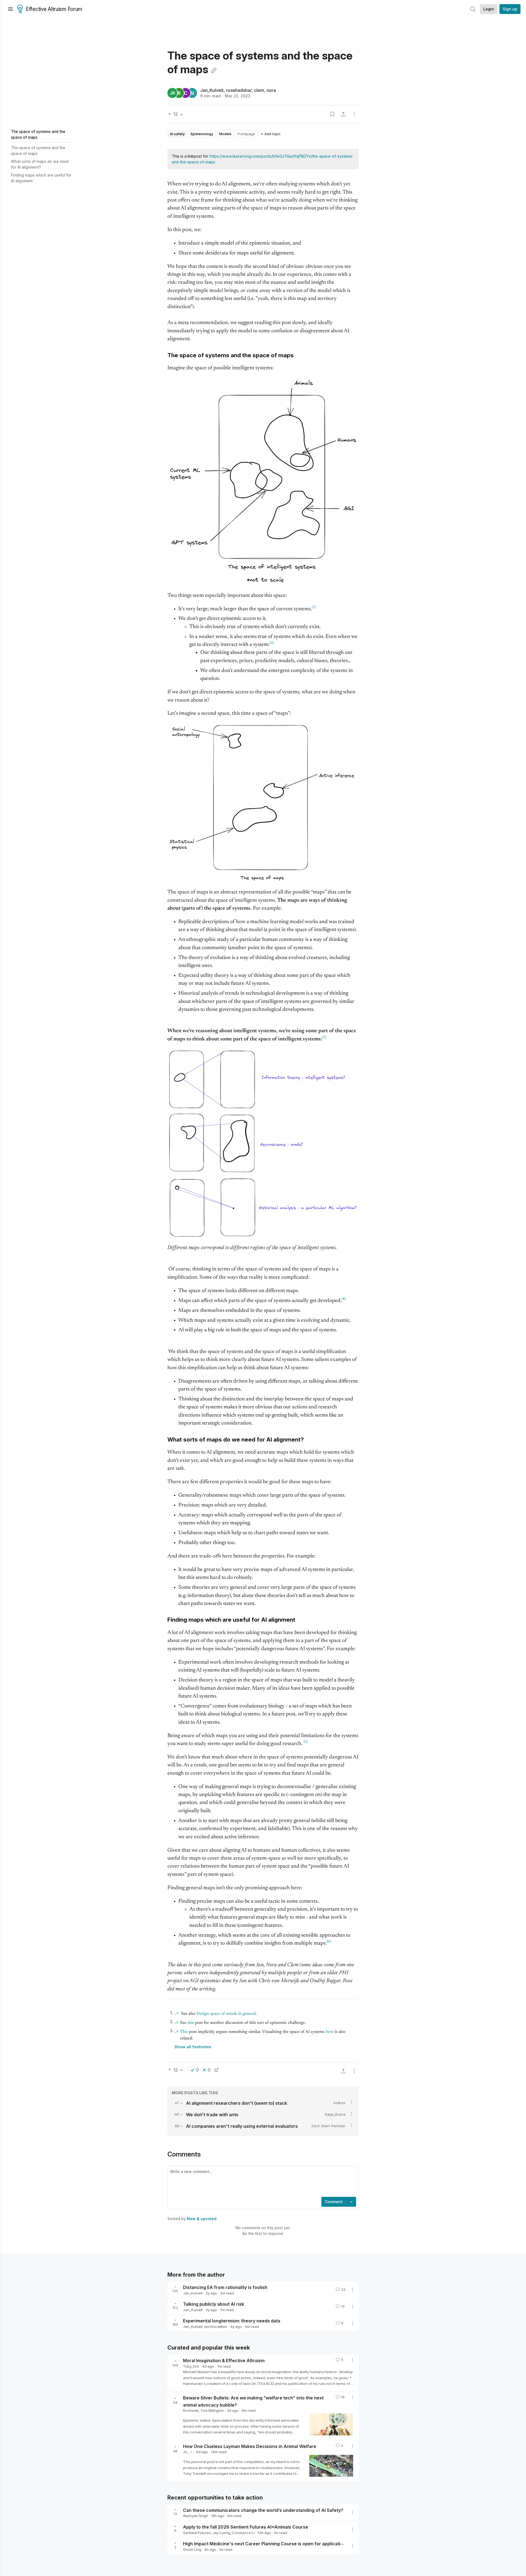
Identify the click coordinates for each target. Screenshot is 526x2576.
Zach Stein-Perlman (328, 2126)
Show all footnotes (193, 2047)
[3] (324, 1037)
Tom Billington (212, 2410)
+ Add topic (271, 134)
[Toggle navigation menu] (10, 9)
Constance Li (243, 2533)
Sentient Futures (197, 2533)
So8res (339, 2103)
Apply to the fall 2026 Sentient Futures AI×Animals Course (246, 2527)
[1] (314, 607)
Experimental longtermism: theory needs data (232, 2321)
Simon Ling (192, 2549)
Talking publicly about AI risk (214, 2304)
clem (259, 90)
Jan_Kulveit (212, 90)
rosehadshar (239, 90)
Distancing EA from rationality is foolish (225, 2287)
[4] (344, 1299)
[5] (306, 1742)
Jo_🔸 (188, 2452)
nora (271, 90)
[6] (329, 1942)
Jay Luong (221, 2533)
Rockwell (191, 2410)
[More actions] (354, 114)
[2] (272, 643)
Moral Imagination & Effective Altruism (224, 2361)
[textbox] (262, 2182)
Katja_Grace (335, 2114)
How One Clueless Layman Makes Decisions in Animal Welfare (250, 2446)
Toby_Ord (191, 2366)
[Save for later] (332, 114)
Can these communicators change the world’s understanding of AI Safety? (263, 2510)
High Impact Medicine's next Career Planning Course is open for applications (266, 2544)
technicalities (216, 2327)
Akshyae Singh (196, 2516)
